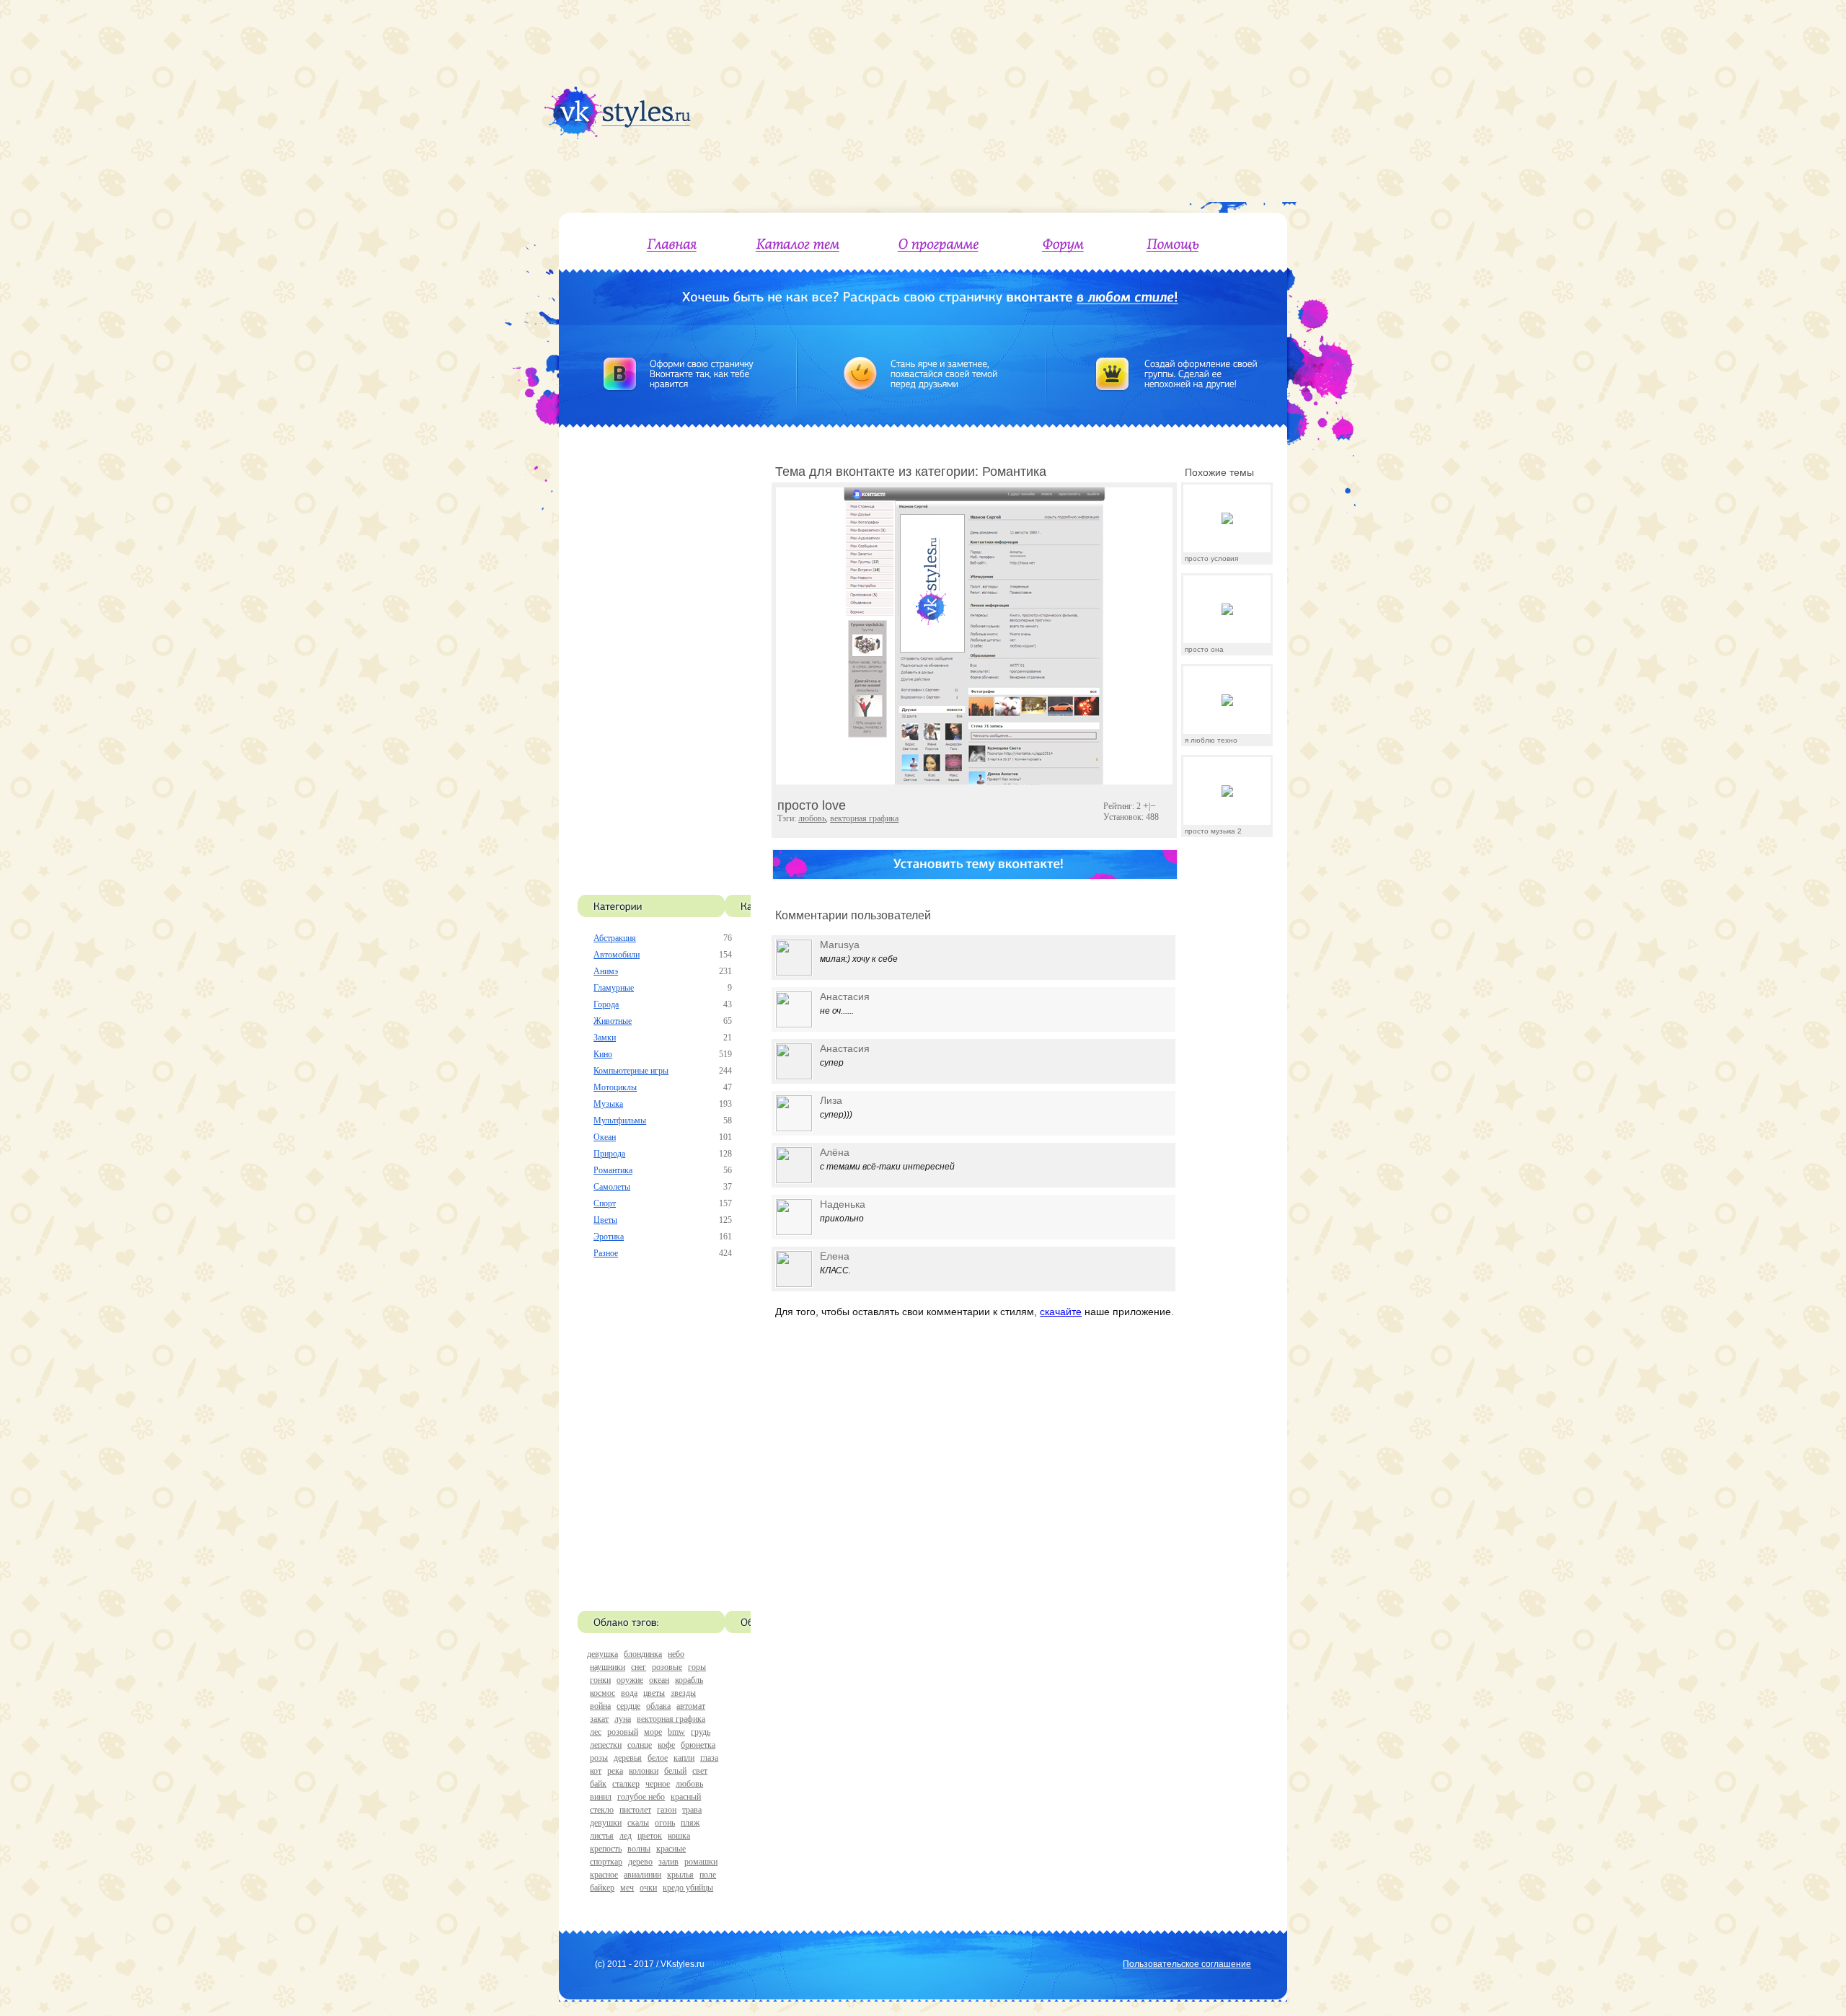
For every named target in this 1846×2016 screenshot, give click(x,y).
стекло (602, 1810)
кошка (679, 1836)
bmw (676, 1732)
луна (623, 1719)
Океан (605, 1137)
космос (602, 1693)
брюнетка (698, 1745)
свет (700, 1771)
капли (684, 1758)
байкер (602, 1888)
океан (659, 1680)
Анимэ (606, 971)
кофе (666, 1745)
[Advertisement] (1065, 101)
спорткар (606, 1862)
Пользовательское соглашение (1187, 1964)
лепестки (606, 1745)
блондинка (643, 1654)
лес (596, 1732)
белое (658, 1758)
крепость (606, 1849)
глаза (709, 1758)
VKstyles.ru (683, 1964)
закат (599, 1719)
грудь (701, 1732)
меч (627, 1888)
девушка (602, 1654)
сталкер (626, 1784)
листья (602, 1836)
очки (648, 1888)
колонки (644, 1771)
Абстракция (615, 938)
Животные (613, 1021)
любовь (689, 1784)
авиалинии (642, 1875)
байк (598, 1784)
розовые (667, 1667)
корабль (689, 1680)
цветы (654, 1693)
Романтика (613, 1170)
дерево (640, 1862)
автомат (691, 1706)
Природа (609, 1154)
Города (606, 1004)
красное (604, 1875)
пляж (690, 1823)
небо (676, 1654)
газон (667, 1810)
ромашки (701, 1862)
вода (629, 1693)
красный (686, 1797)
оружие (630, 1680)
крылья (680, 1875)
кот (596, 1771)
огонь (665, 1823)
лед (626, 1836)
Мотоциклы (615, 1087)
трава (692, 1810)
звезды (683, 1693)
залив (668, 1862)
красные (671, 1849)
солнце (640, 1745)
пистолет (635, 1810)
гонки (600, 1680)
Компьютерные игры (631, 1071)
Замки (605, 1038)
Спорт (605, 1203)
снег (639, 1667)
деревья (628, 1758)
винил (601, 1797)
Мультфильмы (620, 1120)
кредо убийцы (688, 1888)
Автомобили (617, 955)
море (653, 1732)
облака (658, 1706)
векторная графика (671, 1719)
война (600, 1706)
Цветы (605, 1220)
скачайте (1061, 1312)
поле (708, 1875)
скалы (638, 1823)
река (615, 1771)
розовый (623, 1732)
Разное (606, 1253)
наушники (608, 1667)
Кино (603, 1054)
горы (697, 1667)
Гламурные (614, 988)
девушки (606, 1823)
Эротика (609, 1237)
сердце (628, 1706)
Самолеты (612, 1187)
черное (658, 1784)
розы (599, 1758)
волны (639, 1849)
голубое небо (641, 1797)
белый (675, 1771)
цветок (650, 1836)
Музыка (608, 1104)
